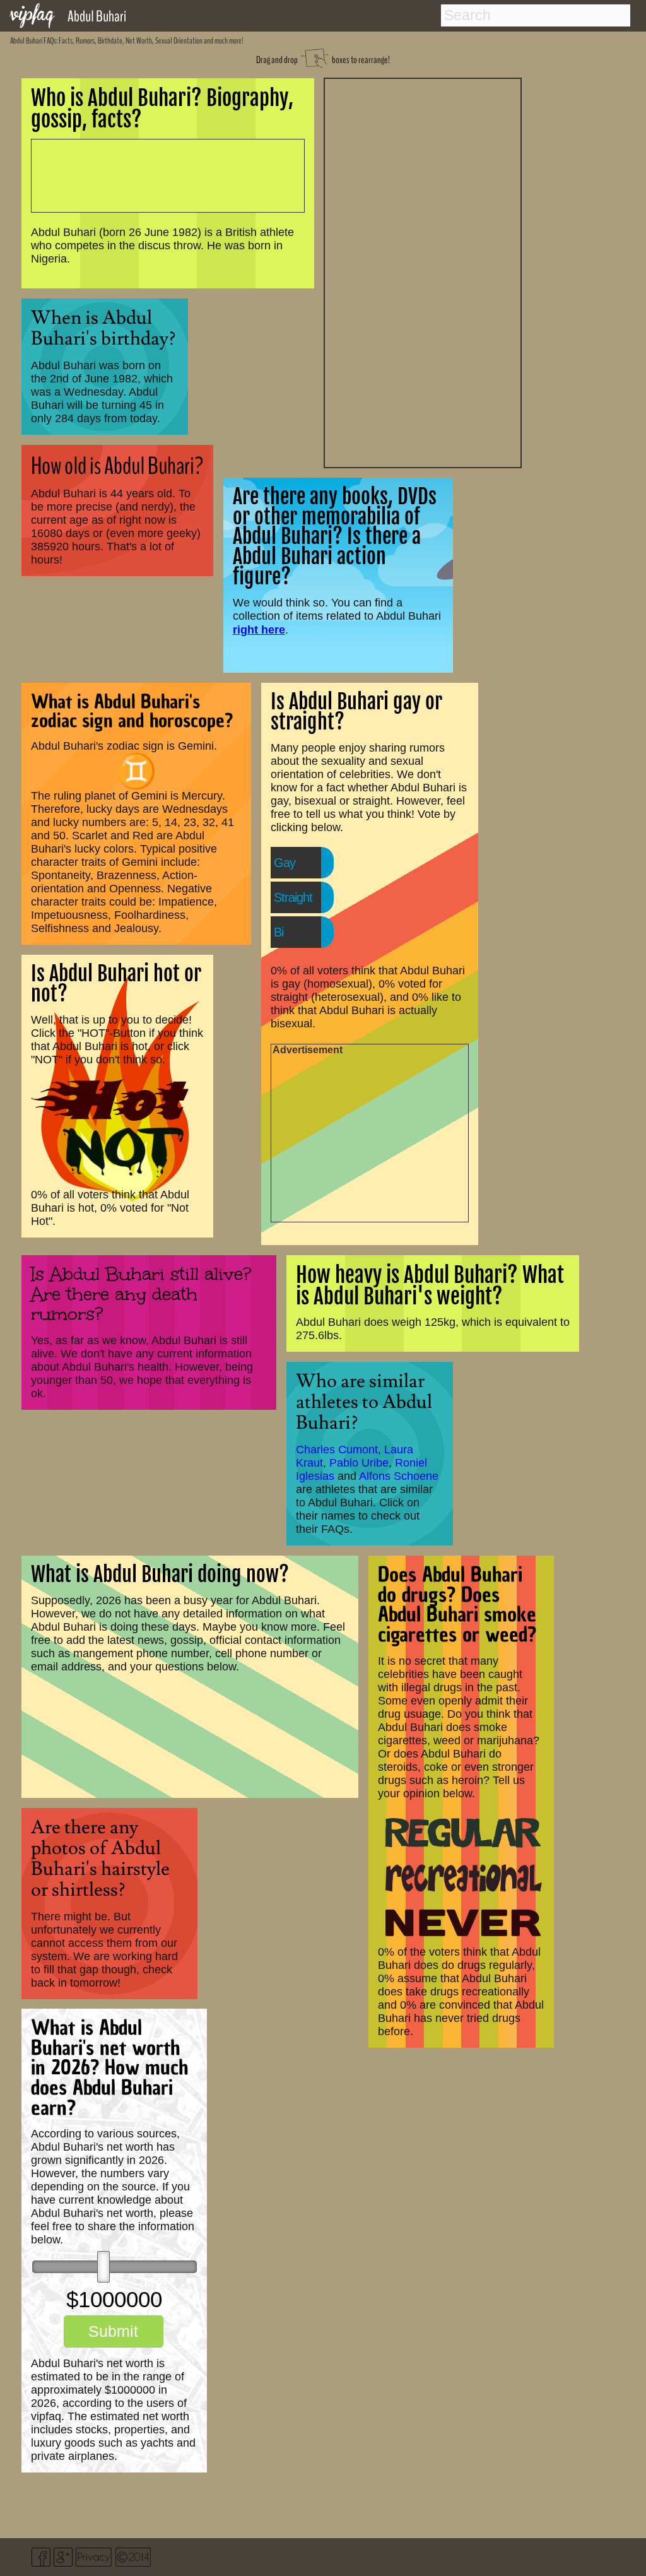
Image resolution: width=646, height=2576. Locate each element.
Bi (279, 932)
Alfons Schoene (399, 1476)
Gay (285, 863)
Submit (113, 2331)
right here (259, 629)
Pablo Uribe (359, 1463)
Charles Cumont (337, 1450)
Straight (293, 897)
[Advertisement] (423, 271)
